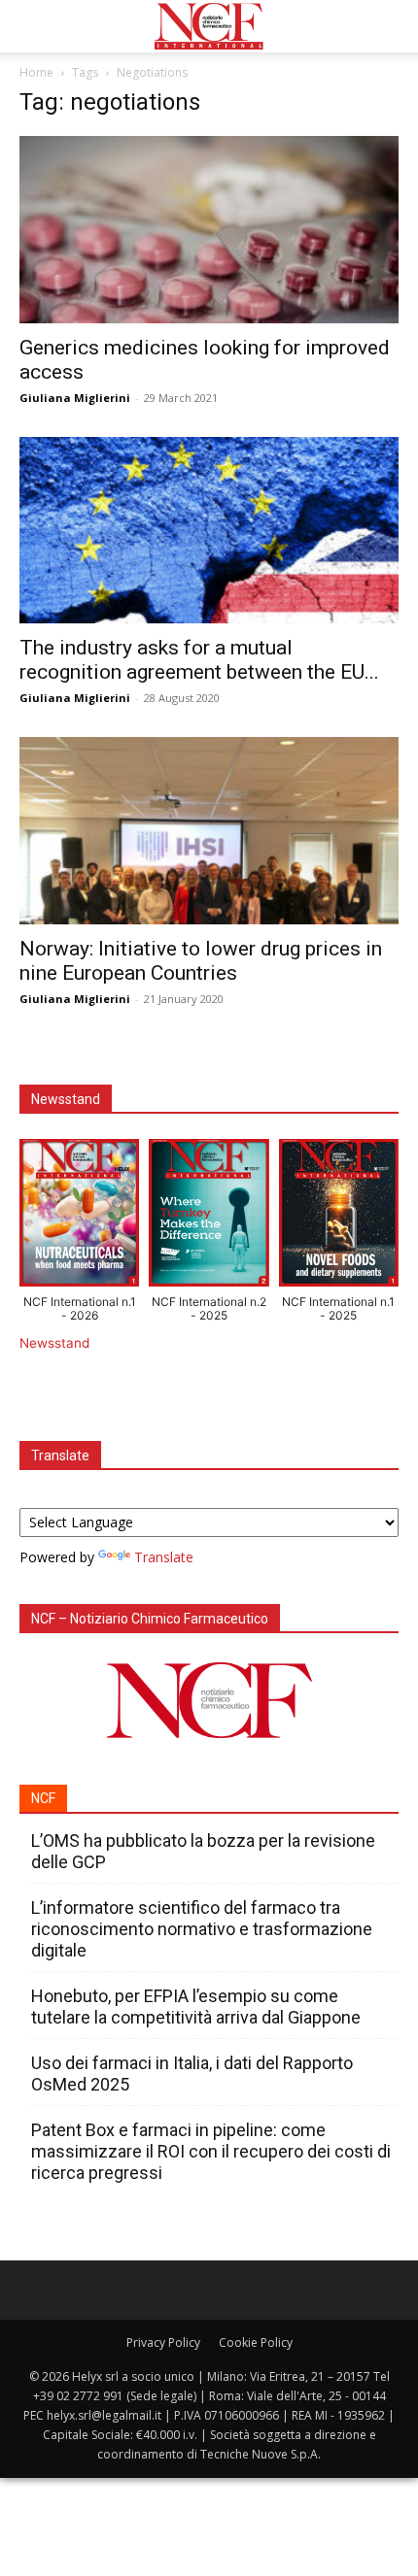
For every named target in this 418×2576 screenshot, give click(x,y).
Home (36, 72)
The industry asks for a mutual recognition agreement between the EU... (199, 660)
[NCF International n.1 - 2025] (339, 1217)
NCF (43, 1798)
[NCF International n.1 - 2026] (79, 1217)
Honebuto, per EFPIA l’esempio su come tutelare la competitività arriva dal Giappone (196, 2007)
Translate (164, 1557)
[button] (33, 26)
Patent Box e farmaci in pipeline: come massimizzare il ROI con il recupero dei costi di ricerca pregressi (211, 2151)
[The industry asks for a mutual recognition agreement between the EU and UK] (209, 531)
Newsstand (54, 1343)
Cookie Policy (256, 2342)
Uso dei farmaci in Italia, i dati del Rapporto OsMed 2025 (192, 2074)
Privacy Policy (163, 2342)
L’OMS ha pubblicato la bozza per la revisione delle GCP (203, 1851)
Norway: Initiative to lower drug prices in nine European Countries (201, 961)
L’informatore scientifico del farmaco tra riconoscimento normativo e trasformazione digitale (202, 1929)
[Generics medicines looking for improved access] (209, 230)
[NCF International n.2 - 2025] (209, 1217)
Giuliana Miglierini (75, 398)
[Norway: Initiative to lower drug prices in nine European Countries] (209, 831)
